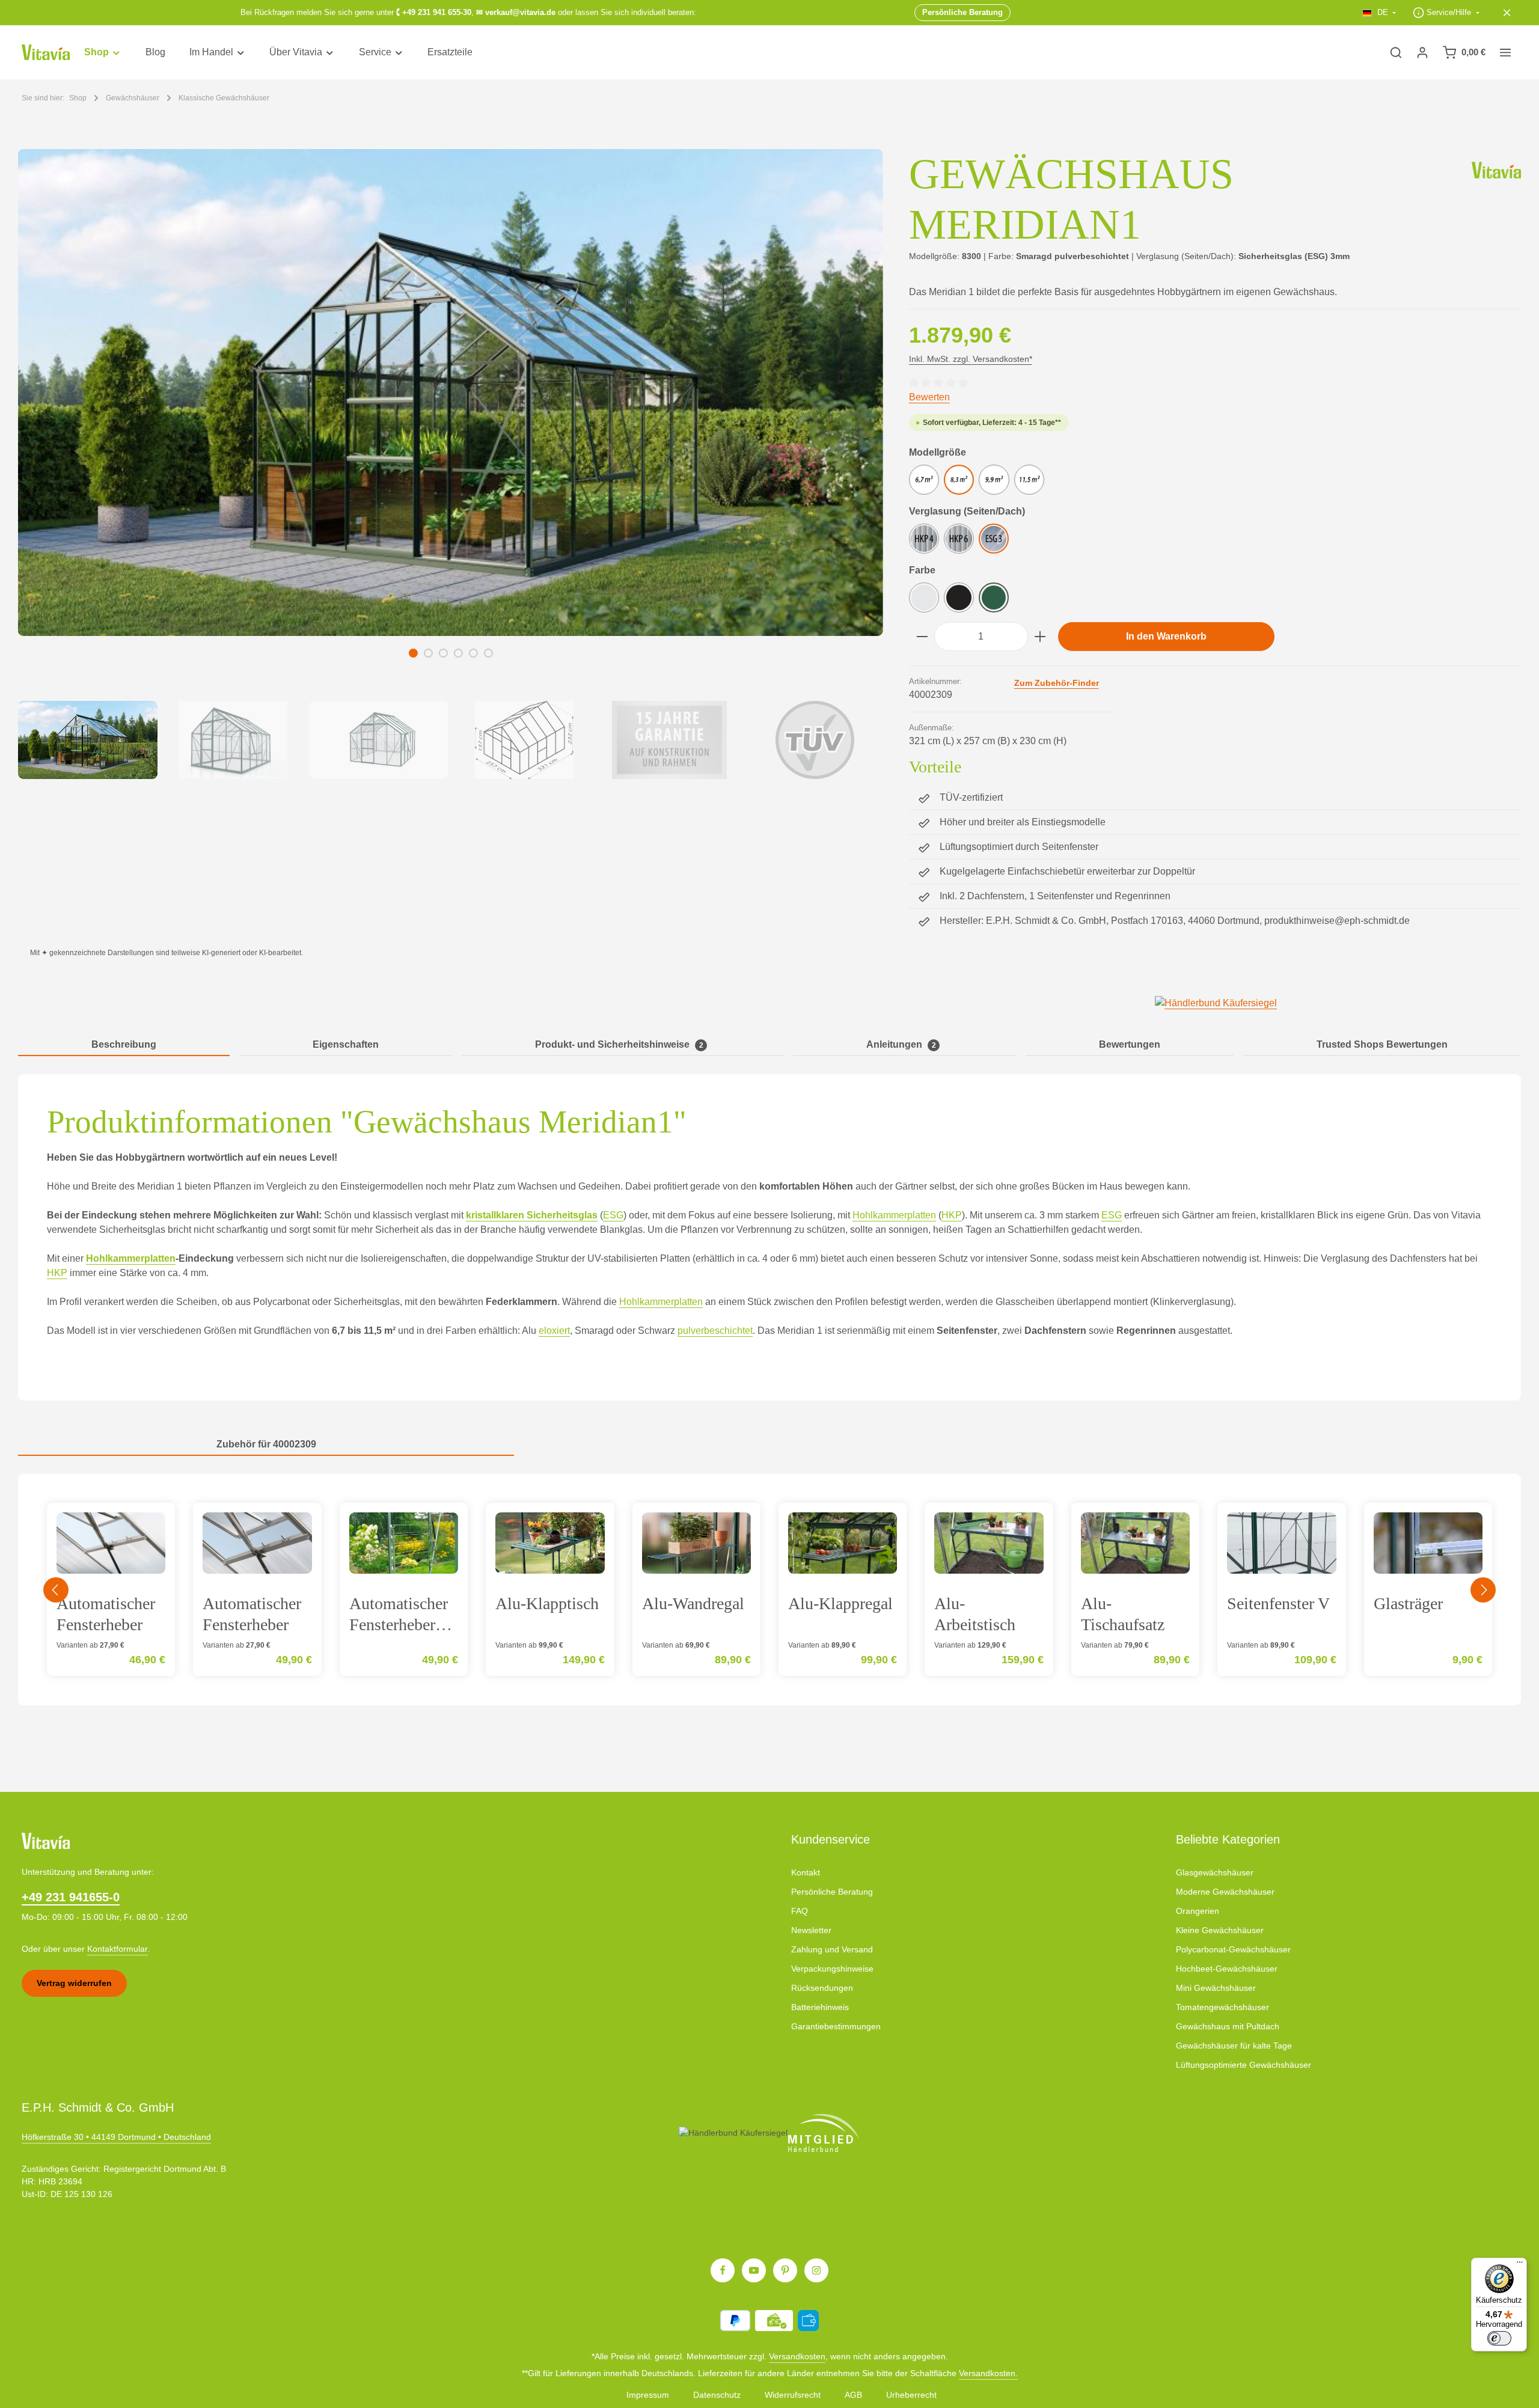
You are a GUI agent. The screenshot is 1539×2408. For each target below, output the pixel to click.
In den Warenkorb (1166, 636)
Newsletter (811, 1930)
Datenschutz (717, 2395)
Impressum (648, 2395)
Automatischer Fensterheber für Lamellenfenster (403, 1614)
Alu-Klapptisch (547, 1603)
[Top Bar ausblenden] (1507, 13)
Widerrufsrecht (793, 2395)
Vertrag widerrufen (74, 1983)
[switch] (1499, 2338)
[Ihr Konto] (1422, 52)
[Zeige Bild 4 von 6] (458, 653)
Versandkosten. (988, 2373)
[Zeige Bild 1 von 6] (413, 653)
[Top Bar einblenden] (1505, 52)
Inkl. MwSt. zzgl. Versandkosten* (971, 359)
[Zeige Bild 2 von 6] (428, 653)
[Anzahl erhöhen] (1040, 637)
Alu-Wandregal (693, 1603)
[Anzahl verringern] (922, 637)
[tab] (124, 1045)
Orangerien (1198, 1911)
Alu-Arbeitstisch (975, 1614)
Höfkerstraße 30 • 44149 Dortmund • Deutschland (116, 2137)
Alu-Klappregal (840, 1603)
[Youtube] (754, 2270)
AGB (853, 2395)
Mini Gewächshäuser (1216, 1988)
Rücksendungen (822, 1988)
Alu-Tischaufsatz (1123, 1614)
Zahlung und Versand (832, 1949)
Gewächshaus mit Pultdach (1228, 2026)
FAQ (800, 1911)
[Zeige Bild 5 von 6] (473, 653)
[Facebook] (723, 2270)
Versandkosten (797, 2356)
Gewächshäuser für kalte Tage (1234, 2046)
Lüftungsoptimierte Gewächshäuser (1244, 2065)
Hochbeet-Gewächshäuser (1227, 1969)
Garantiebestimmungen (836, 2026)
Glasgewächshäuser (1215, 1872)
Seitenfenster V (1278, 1603)
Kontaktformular (118, 1949)
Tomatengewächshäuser (1222, 2007)
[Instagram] (816, 2270)
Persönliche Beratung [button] (962, 12)
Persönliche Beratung (832, 1892)
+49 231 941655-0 (71, 1897)
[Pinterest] (785, 2270)
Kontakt (806, 1872)
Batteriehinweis (820, 2007)
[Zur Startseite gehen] (46, 53)
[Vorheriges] (56, 1590)
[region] (451, 464)
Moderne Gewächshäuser (1225, 1892)
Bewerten (929, 397)
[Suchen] (1396, 52)
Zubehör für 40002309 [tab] (266, 1444)
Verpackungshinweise (832, 1969)
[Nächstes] (1483, 1590)
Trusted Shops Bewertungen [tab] (1382, 1044)
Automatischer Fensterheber (106, 1614)
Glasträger (1408, 1603)
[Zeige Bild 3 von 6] (443, 653)
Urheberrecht (911, 2395)
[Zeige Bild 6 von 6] (488, 653)
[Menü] (1520, 2265)
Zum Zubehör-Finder (1057, 683)
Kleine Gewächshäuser (1220, 1930)
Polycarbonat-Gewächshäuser (1233, 1949)
